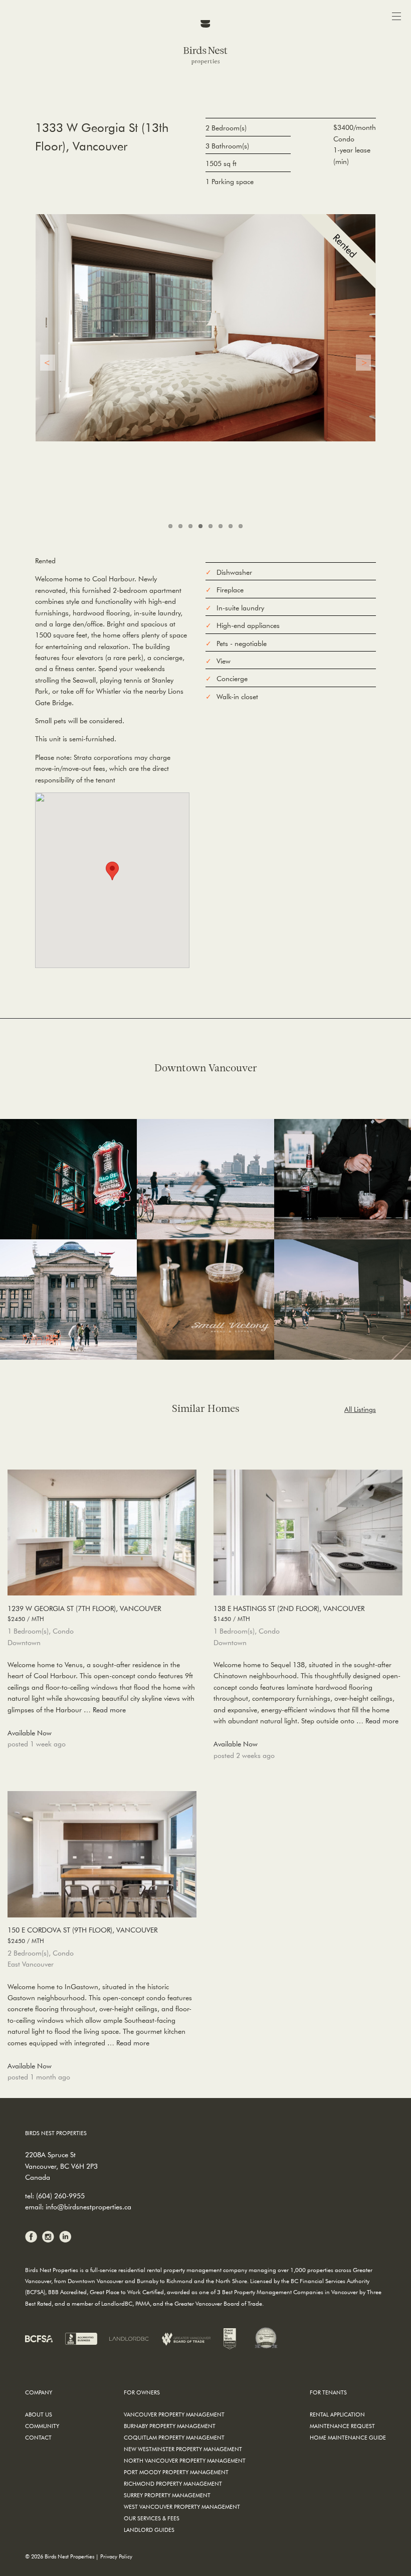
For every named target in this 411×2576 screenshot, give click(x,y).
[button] (112, 871)
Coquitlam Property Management (174, 2437)
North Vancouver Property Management (185, 2460)
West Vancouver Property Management (182, 2507)
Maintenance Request (342, 2426)
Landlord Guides (149, 2530)
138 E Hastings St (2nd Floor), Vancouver (289, 1613)
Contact (38, 2437)
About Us (39, 2414)
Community (42, 2426)
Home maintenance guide (348, 2437)
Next (363, 363)
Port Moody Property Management (176, 2472)
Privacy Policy (116, 2556)
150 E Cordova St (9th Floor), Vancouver (82, 1935)
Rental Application (337, 2414)
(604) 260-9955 (60, 2196)
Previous (48, 363)
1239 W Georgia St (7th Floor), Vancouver (84, 1613)
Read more (109, 1710)
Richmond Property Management (173, 2483)
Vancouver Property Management (174, 2414)
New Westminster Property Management (183, 2449)
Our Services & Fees (152, 2518)
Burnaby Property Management (170, 2426)
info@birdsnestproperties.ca (88, 2207)
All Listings (360, 1409)
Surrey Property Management (167, 2495)
